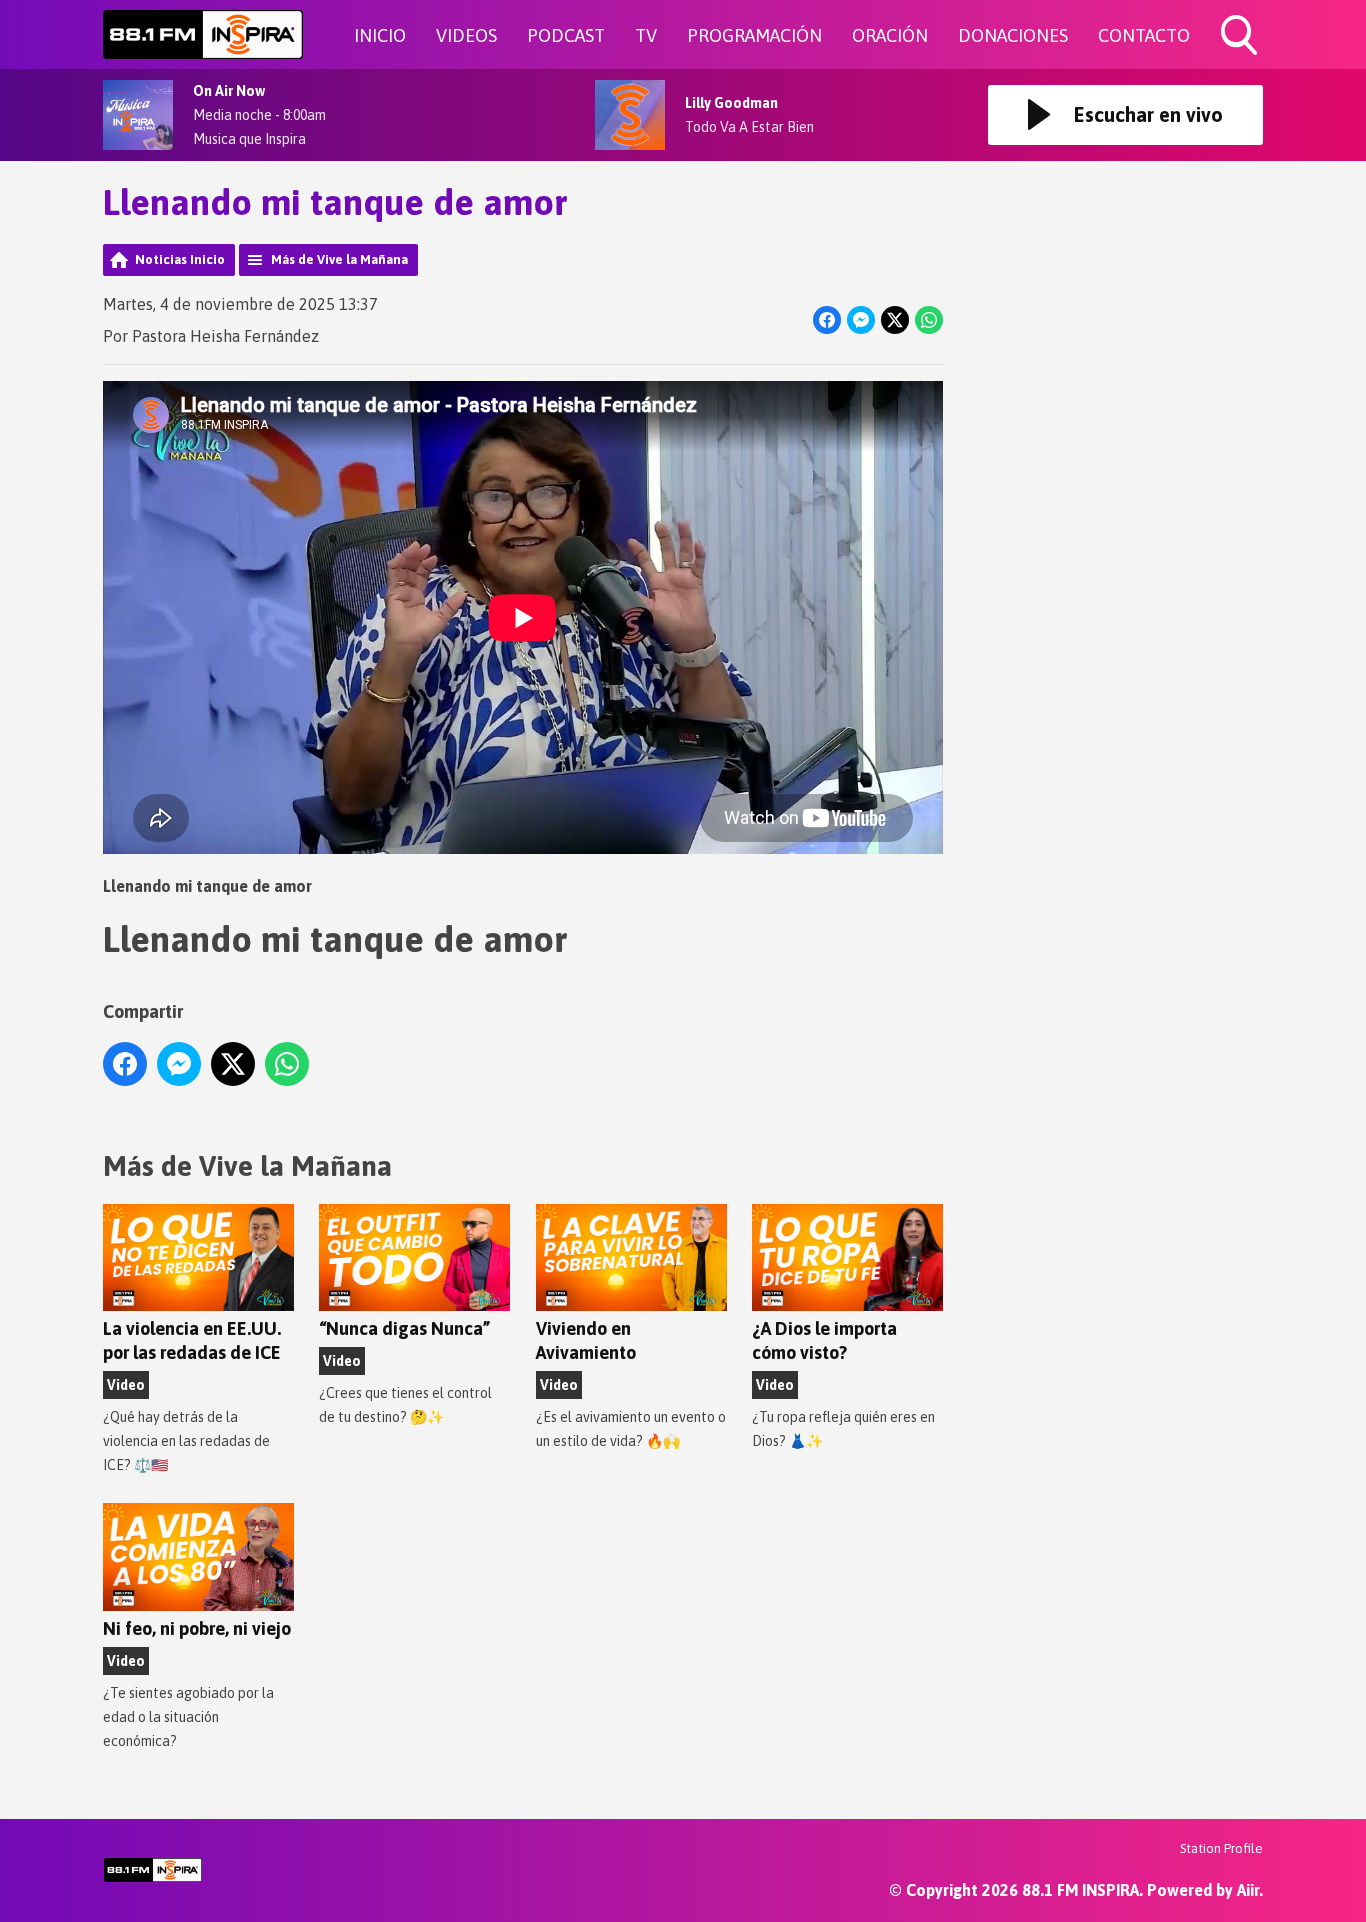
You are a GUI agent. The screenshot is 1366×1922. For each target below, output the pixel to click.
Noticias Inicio (180, 259)
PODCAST (566, 35)
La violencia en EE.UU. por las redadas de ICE (192, 1340)
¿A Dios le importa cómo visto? (824, 1340)
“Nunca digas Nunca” (404, 1328)
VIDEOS (466, 35)
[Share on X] (895, 320)
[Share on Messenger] (861, 320)
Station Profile (1221, 1848)
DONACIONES (1013, 35)
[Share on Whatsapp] (929, 320)
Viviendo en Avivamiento (586, 1340)
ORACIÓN (890, 35)
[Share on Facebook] (827, 320)
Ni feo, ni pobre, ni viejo (197, 1628)
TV (646, 35)
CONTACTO (1144, 35)
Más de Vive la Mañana (339, 259)
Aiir (1248, 1890)
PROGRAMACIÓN (754, 35)
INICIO (380, 35)
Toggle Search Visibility (1241, 58)
